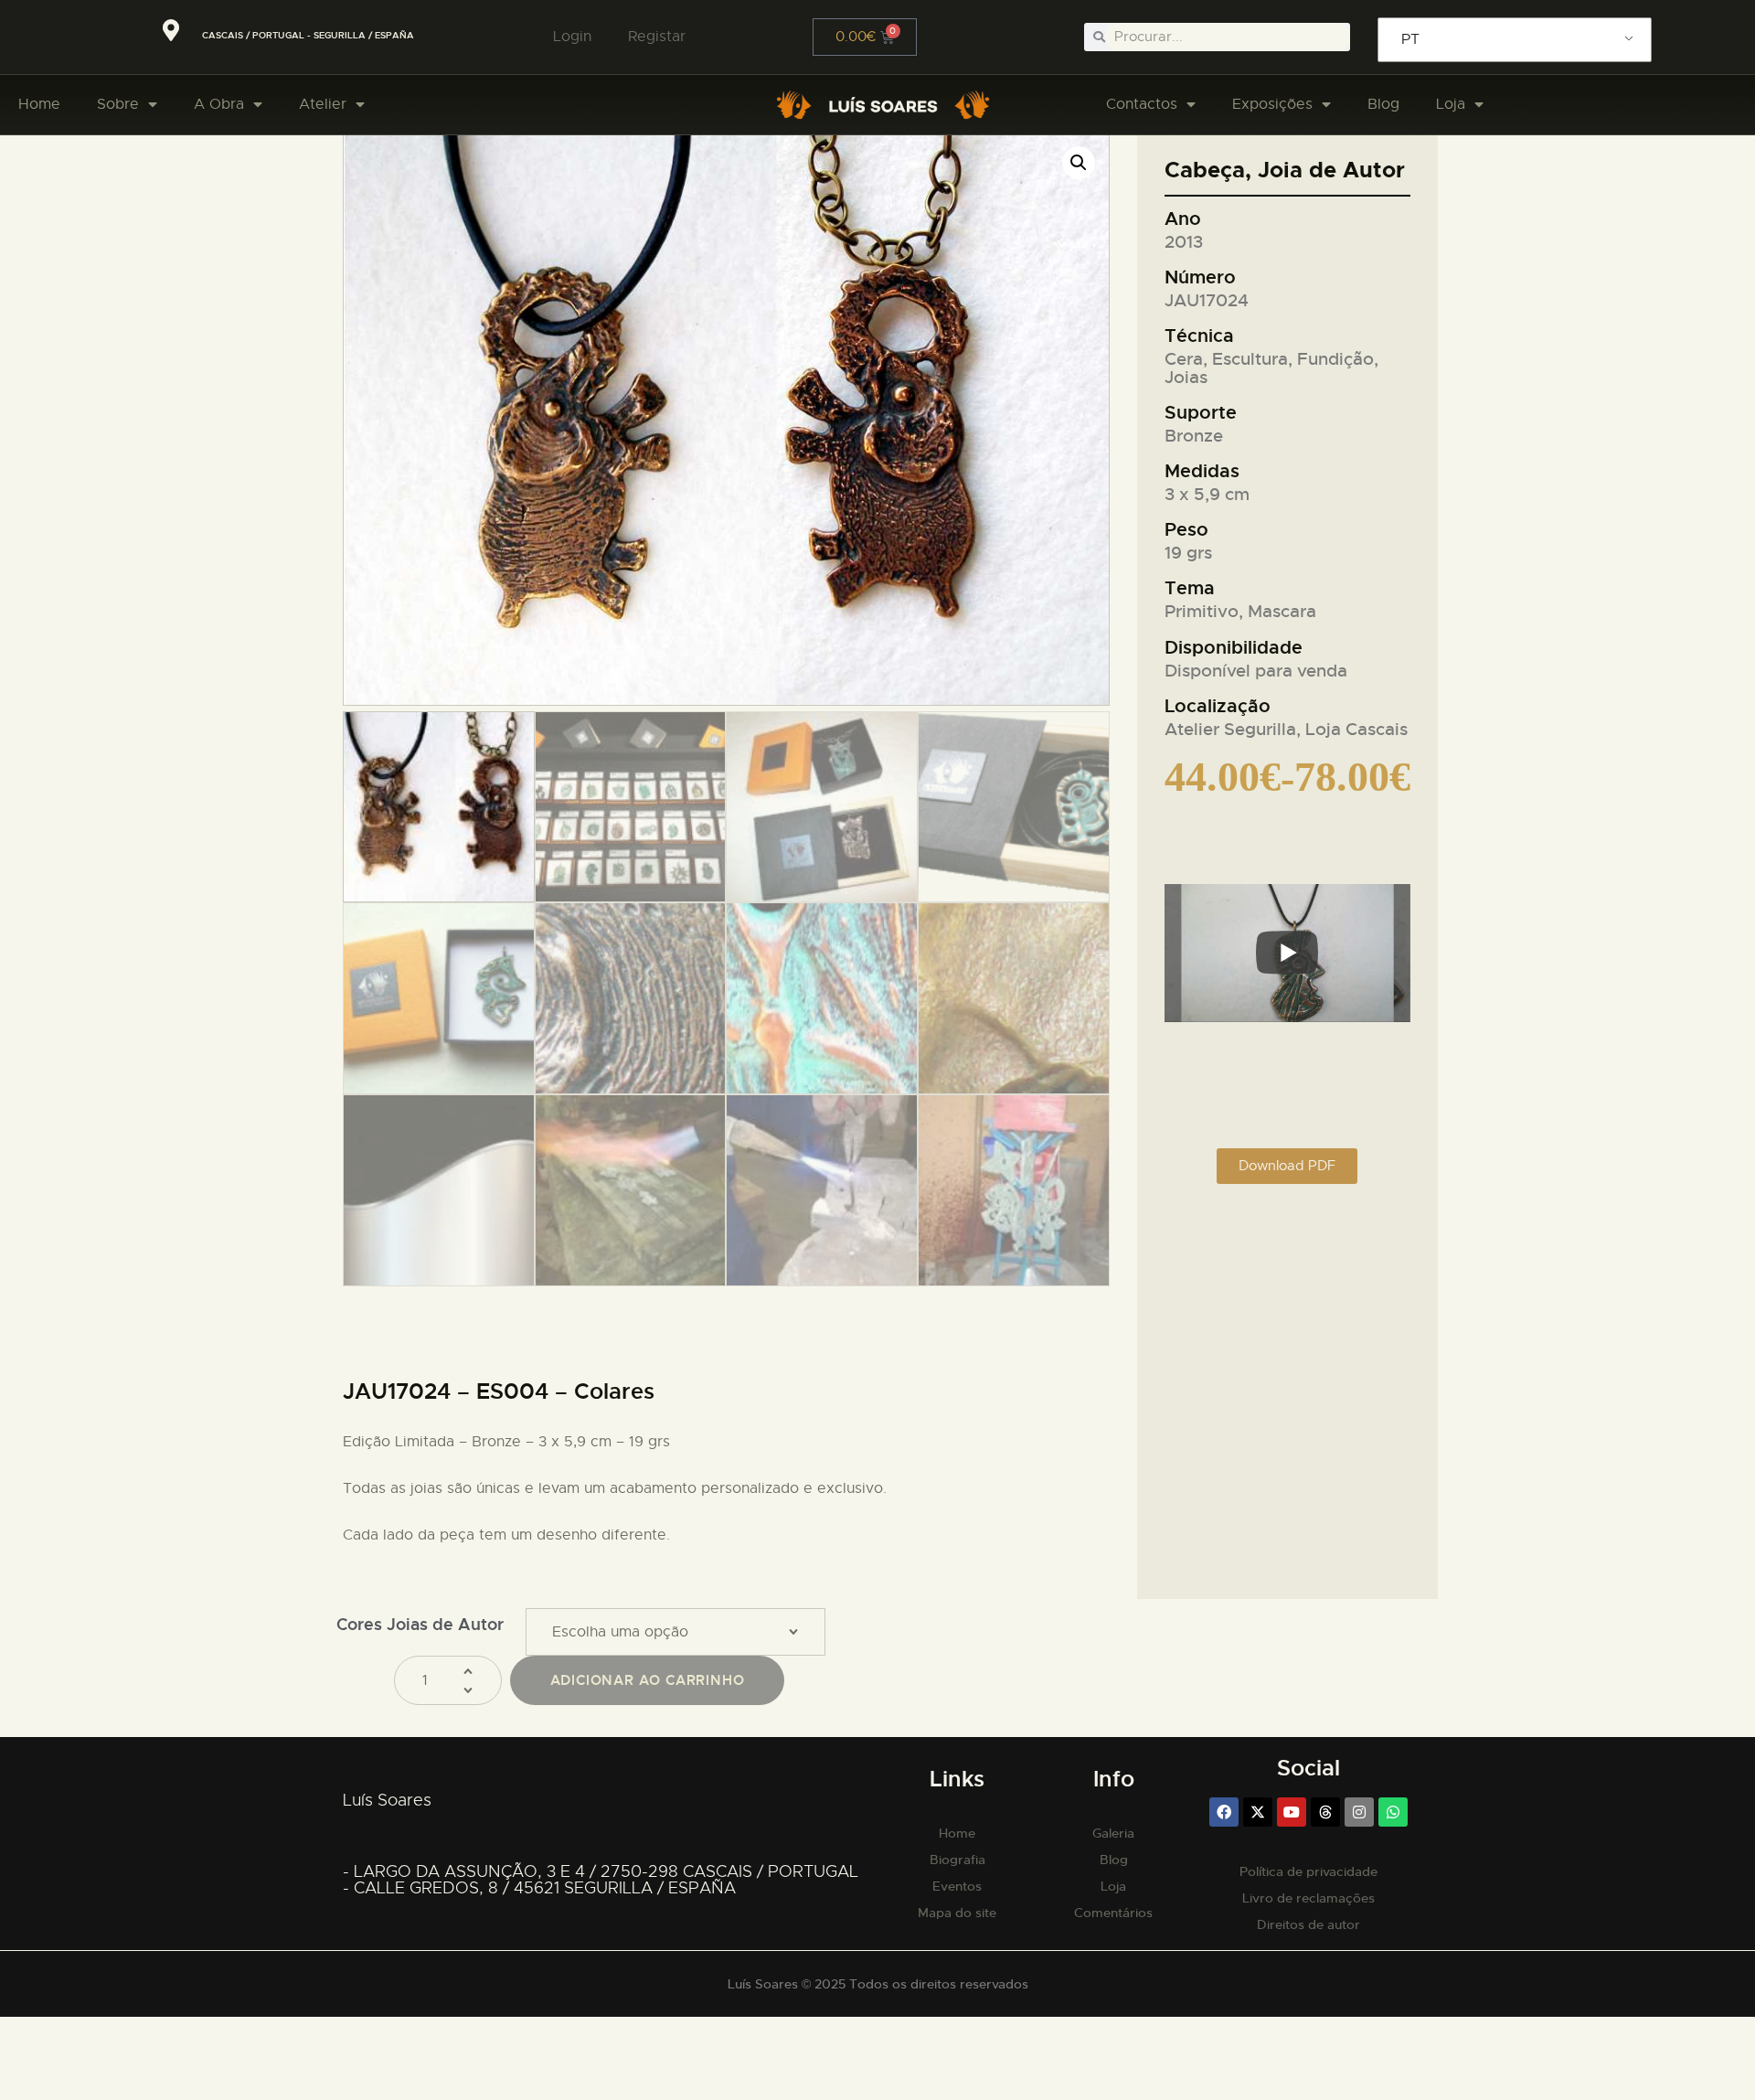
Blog (1383, 104)
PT (1410, 39)
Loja (1451, 104)
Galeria (1113, 1833)
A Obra (219, 104)
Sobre (118, 104)
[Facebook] (1224, 1812)
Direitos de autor (1308, 1924)
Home (39, 104)
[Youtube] (1292, 1812)
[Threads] (1325, 1812)
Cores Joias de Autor (420, 1624)
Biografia (957, 1860)
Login (572, 37)
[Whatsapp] (1393, 1812)
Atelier (323, 104)
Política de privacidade (1308, 1871)
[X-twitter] (1258, 1812)
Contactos (1142, 104)
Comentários (1113, 1913)
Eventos (957, 1886)
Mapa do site (957, 1913)
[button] (1079, 163)
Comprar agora (647, 1680)
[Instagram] (1359, 1812)
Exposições (1272, 104)
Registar (657, 37)
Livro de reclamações (1308, 1898)
